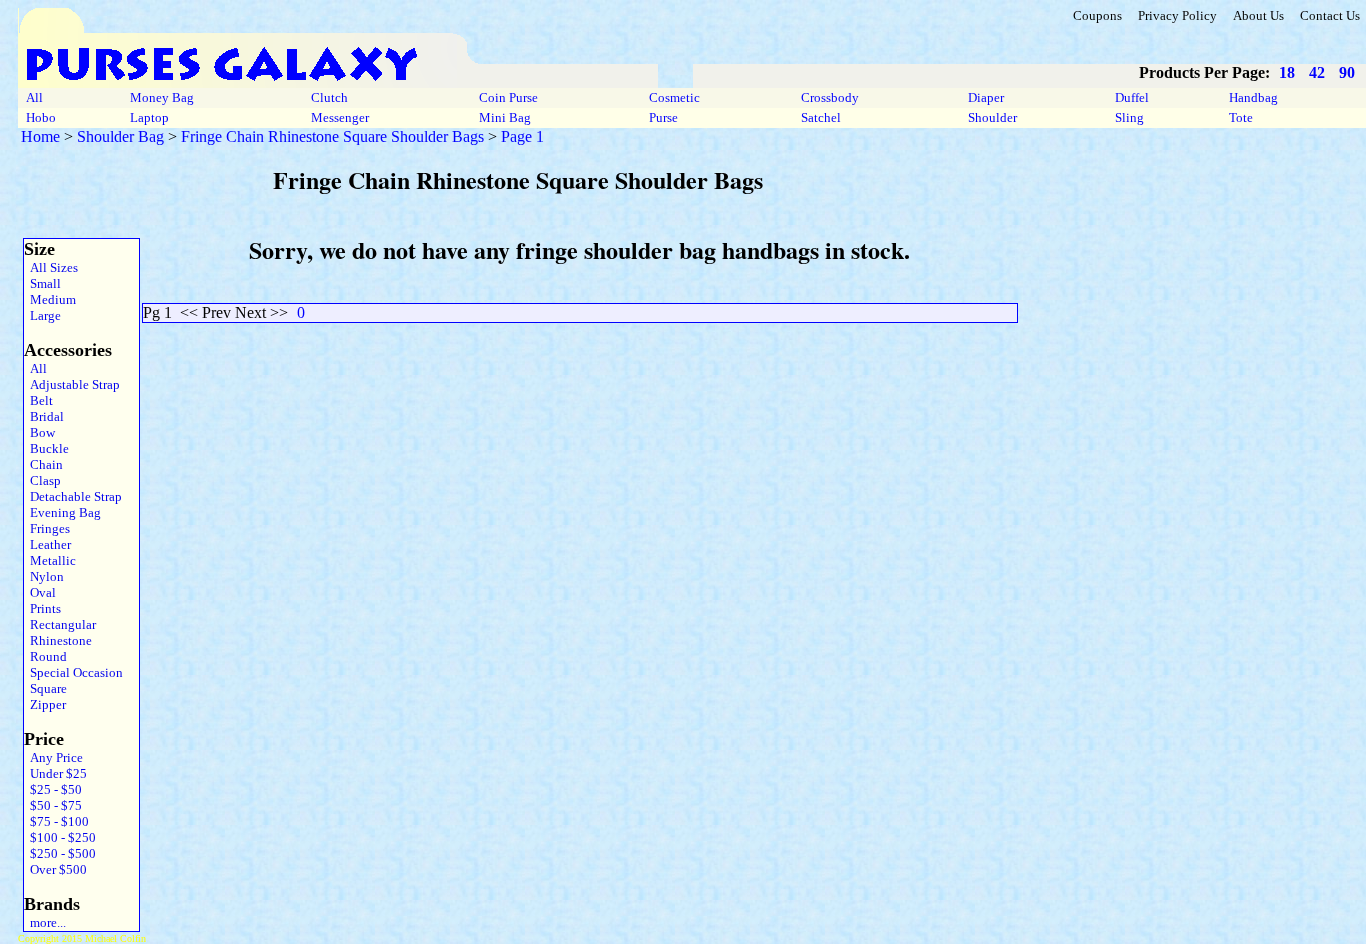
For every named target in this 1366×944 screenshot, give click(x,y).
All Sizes (51, 267)
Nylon (44, 576)
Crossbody (830, 97)
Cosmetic (674, 97)
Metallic (50, 560)
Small (42, 283)
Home (40, 136)
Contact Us (1330, 15)
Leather (47, 544)
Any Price (53, 757)
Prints (42, 608)
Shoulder (992, 117)
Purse (663, 117)
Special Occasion (73, 672)
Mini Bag (505, 117)
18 (1287, 72)
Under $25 (55, 773)
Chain (43, 464)
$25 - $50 (53, 789)
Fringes (47, 528)
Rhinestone (58, 640)
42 (1317, 72)
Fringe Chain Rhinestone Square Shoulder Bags (332, 136)
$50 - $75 (53, 805)
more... (45, 922)
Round (45, 656)
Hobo (41, 117)
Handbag (1253, 97)
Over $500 (55, 869)
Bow (39, 432)
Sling (1129, 117)
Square (45, 688)
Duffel (1132, 97)
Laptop (149, 117)
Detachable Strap (73, 496)
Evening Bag (62, 512)
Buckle (46, 448)
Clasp (42, 480)
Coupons (1097, 15)
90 (1347, 72)
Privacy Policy (1177, 15)
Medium (50, 299)
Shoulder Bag (120, 136)
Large (42, 315)
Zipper (45, 704)
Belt (38, 400)
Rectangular (60, 624)
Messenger (340, 117)
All (34, 97)
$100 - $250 (60, 837)
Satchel (821, 117)
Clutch (329, 97)
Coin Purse (508, 97)
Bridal (44, 416)
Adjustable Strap (72, 384)
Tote (1241, 117)
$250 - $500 (60, 853)
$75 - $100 (56, 821)
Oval (40, 592)
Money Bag (162, 97)
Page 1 (522, 136)
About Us (1258, 15)
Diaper (986, 97)
